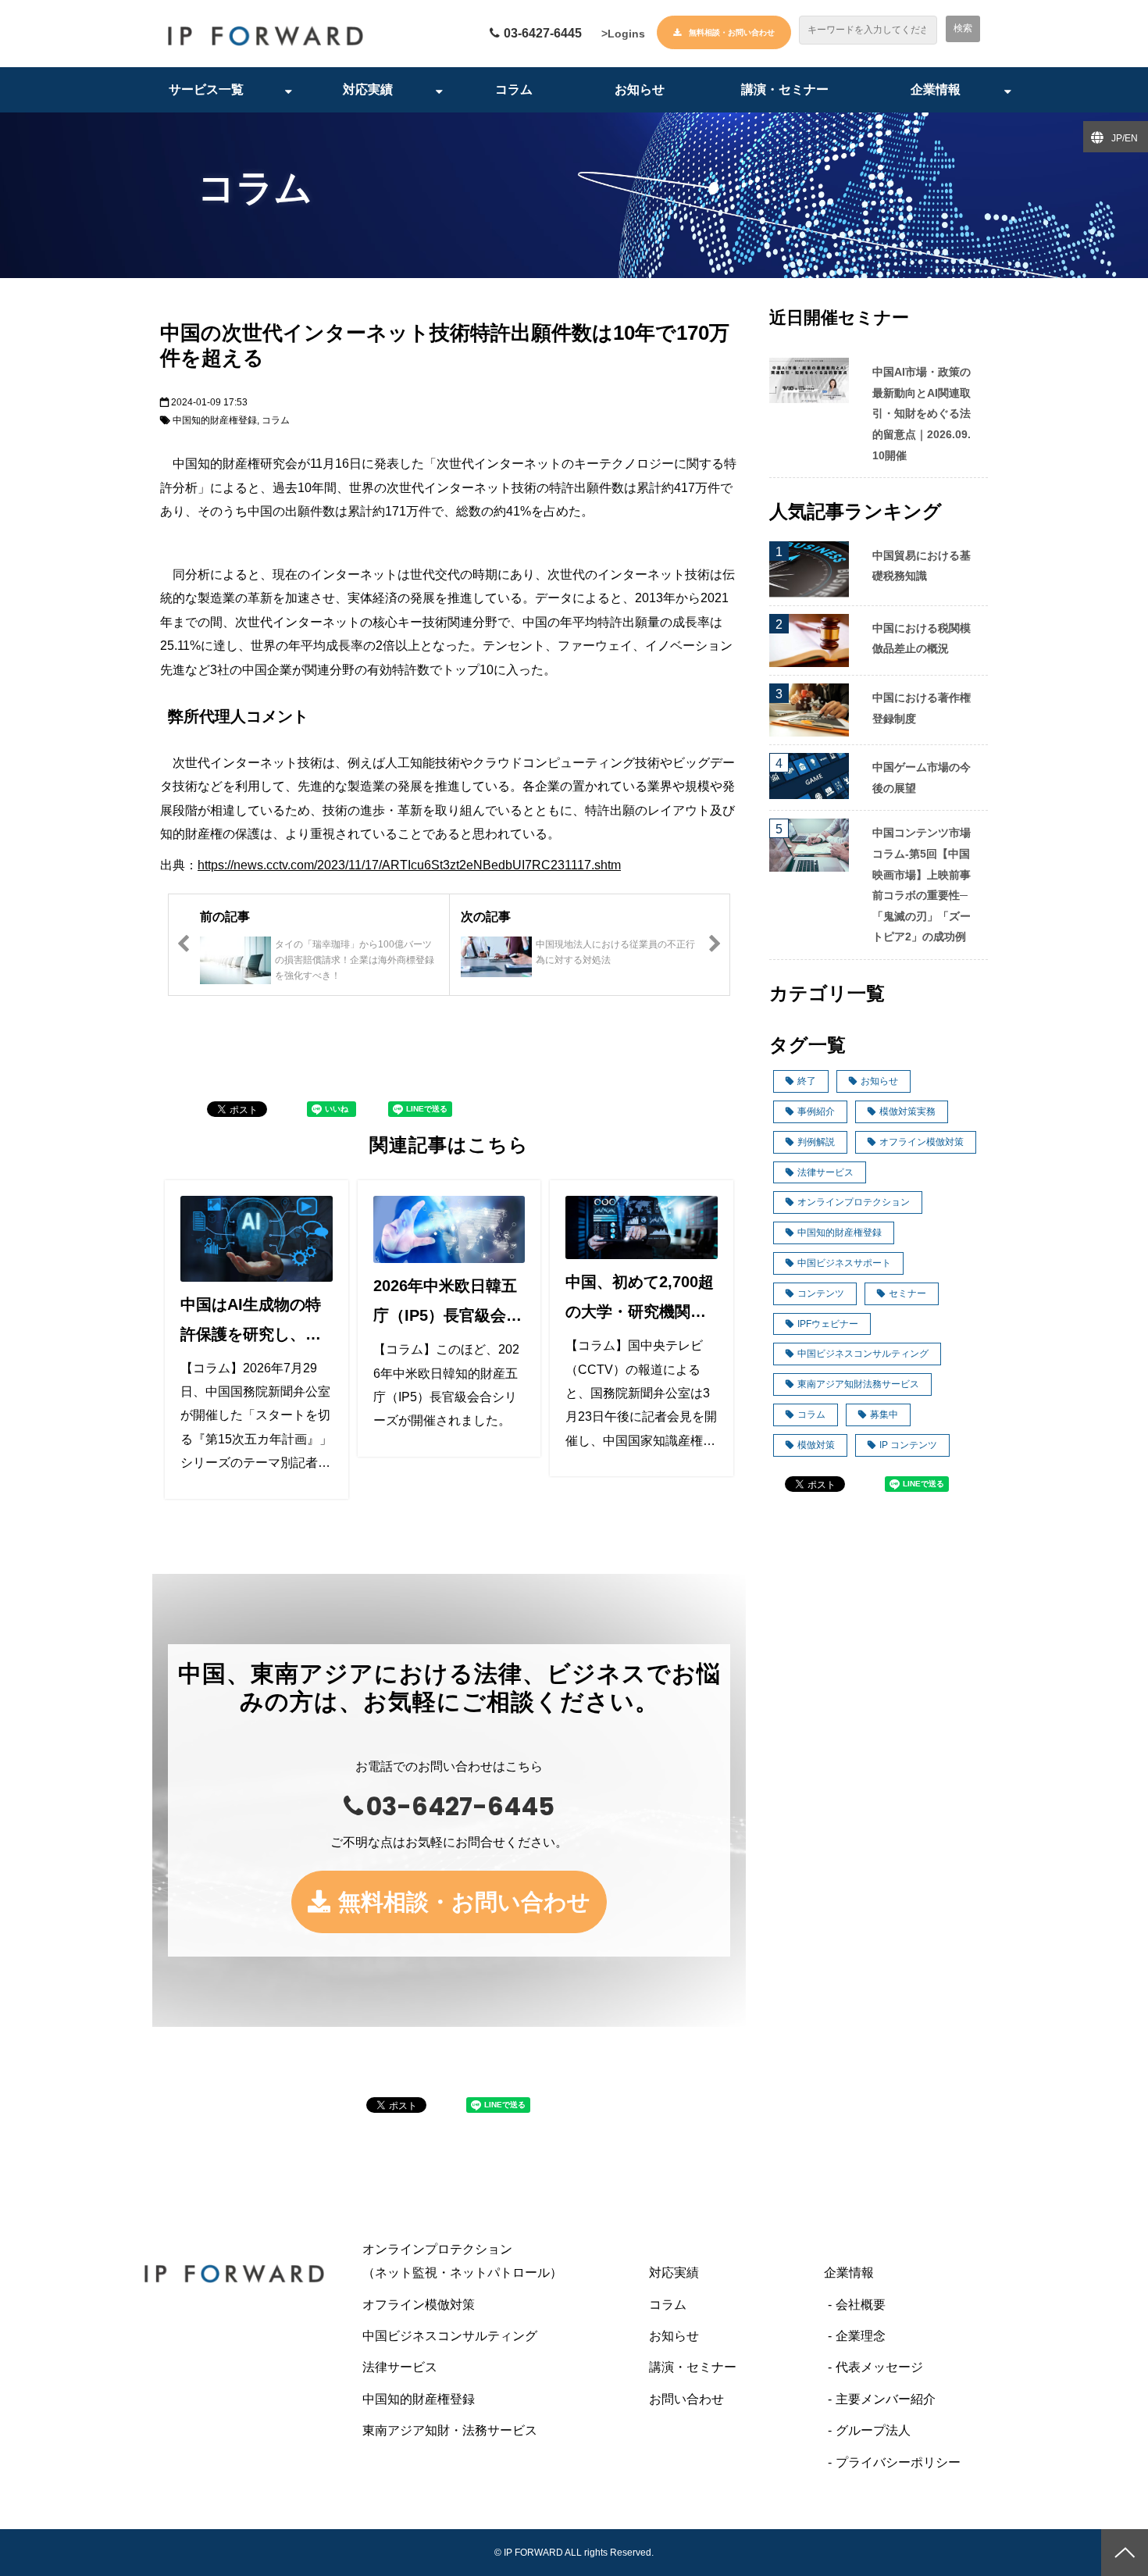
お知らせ (640, 89)
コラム (514, 89)
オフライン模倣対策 (922, 1142)
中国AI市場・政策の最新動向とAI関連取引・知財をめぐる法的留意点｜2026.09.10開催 (922, 413)
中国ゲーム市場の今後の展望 (922, 778)
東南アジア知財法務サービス (858, 1384)
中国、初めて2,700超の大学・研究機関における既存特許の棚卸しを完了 (640, 1300)
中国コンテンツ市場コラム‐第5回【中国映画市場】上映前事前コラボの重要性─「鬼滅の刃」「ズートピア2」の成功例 (922, 885)
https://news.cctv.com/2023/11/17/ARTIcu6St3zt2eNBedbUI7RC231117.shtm (409, 865)
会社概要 (861, 2305)
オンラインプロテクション (854, 1202)
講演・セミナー (785, 89)
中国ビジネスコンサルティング (863, 1354)
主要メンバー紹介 (886, 2399)
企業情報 (936, 89)
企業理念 (861, 2336)
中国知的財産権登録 (215, 420)
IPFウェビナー (828, 1324)
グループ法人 (873, 2430)
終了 (807, 1081)
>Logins (623, 34)
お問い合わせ (686, 2399)
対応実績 (368, 89)
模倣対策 (816, 1445)
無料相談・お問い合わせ (732, 32)
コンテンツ (821, 1293)
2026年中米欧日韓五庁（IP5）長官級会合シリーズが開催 (447, 1304)
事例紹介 (816, 1111)
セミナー (907, 1293)
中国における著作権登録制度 (922, 708)
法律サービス (825, 1172)
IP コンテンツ (908, 1445)
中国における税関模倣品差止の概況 (922, 639)
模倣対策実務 (907, 1111)
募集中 (884, 1415)
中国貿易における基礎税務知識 (922, 566)
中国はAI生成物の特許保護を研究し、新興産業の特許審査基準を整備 (251, 1322)
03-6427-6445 (543, 33)
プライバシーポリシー (898, 2462)
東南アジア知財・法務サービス (450, 2430)
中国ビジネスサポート (844, 1263)
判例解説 (816, 1142)
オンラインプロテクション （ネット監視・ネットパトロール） (494, 2261)
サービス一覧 (206, 89)
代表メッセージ (879, 2367)
